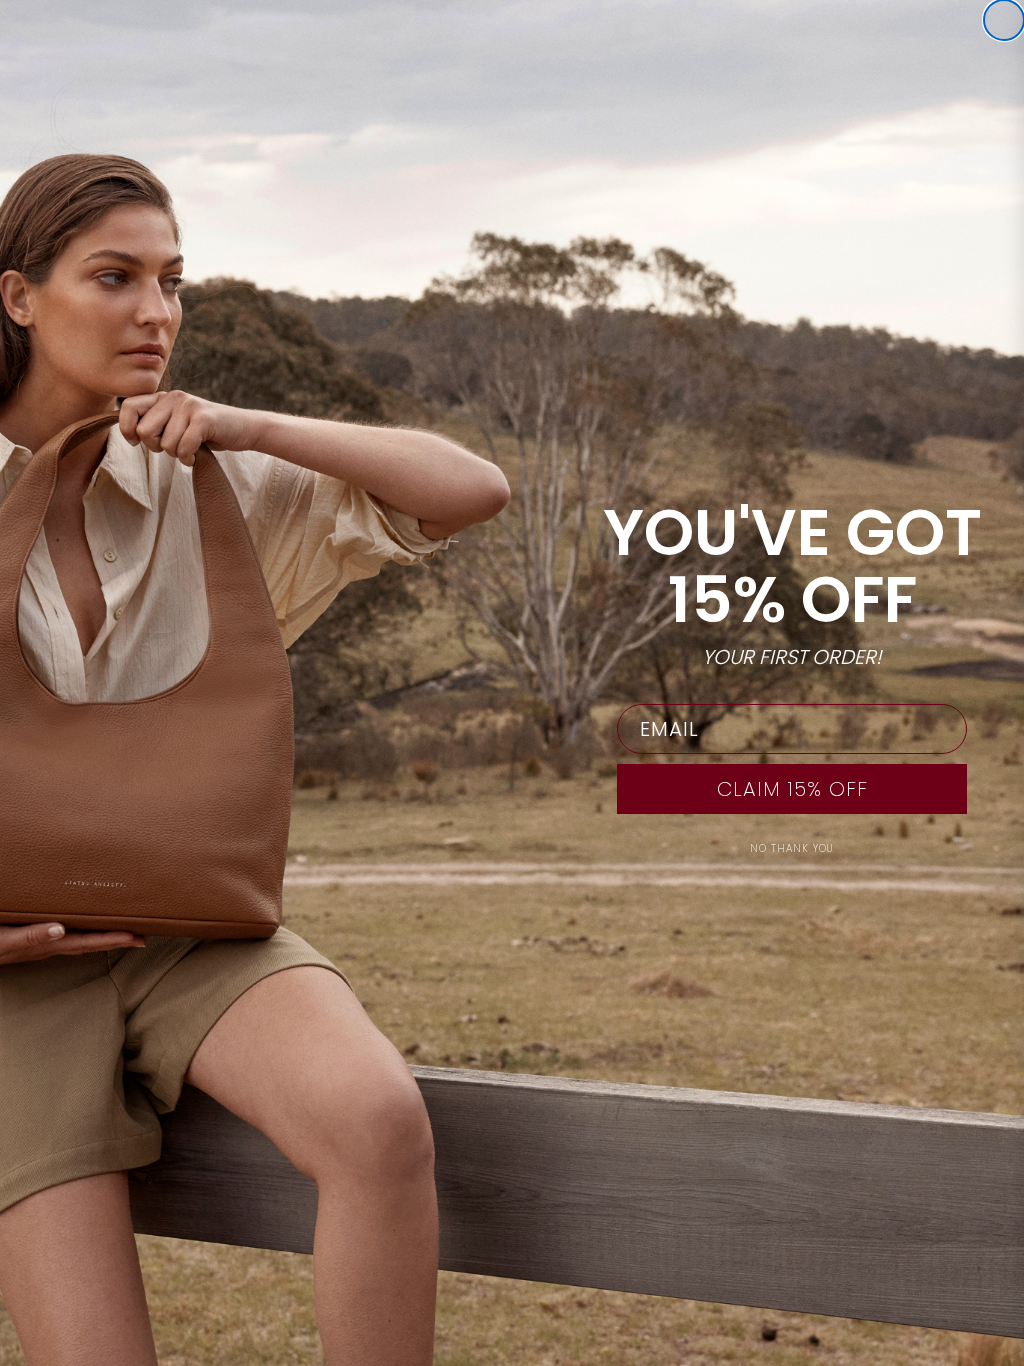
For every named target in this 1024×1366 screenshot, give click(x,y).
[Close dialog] (1004, 20)
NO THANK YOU (792, 848)
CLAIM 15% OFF (792, 789)
